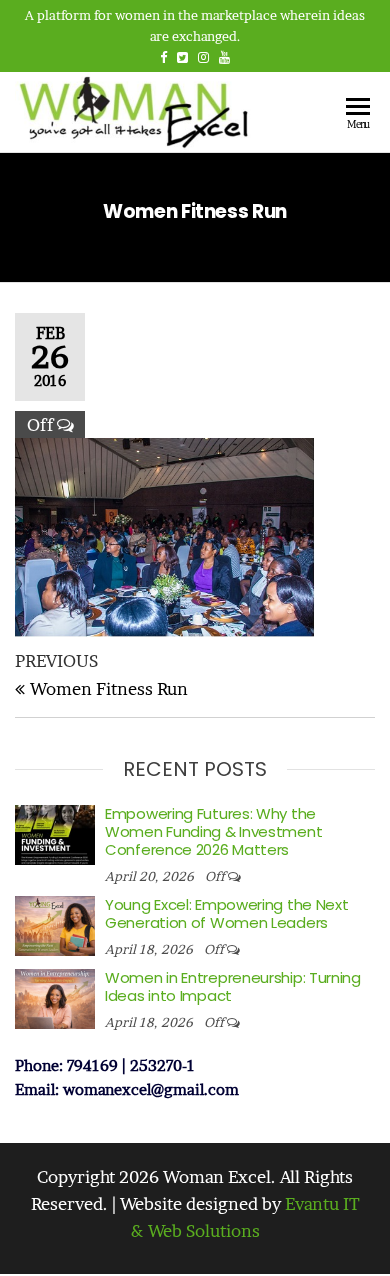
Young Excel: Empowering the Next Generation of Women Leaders (226, 913)
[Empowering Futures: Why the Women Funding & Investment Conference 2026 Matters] (55, 832)
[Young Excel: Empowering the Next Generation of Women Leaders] (55, 923)
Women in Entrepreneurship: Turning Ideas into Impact (233, 986)
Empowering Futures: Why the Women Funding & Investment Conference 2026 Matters (213, 831)
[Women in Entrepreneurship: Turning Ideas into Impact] (55, 996)
